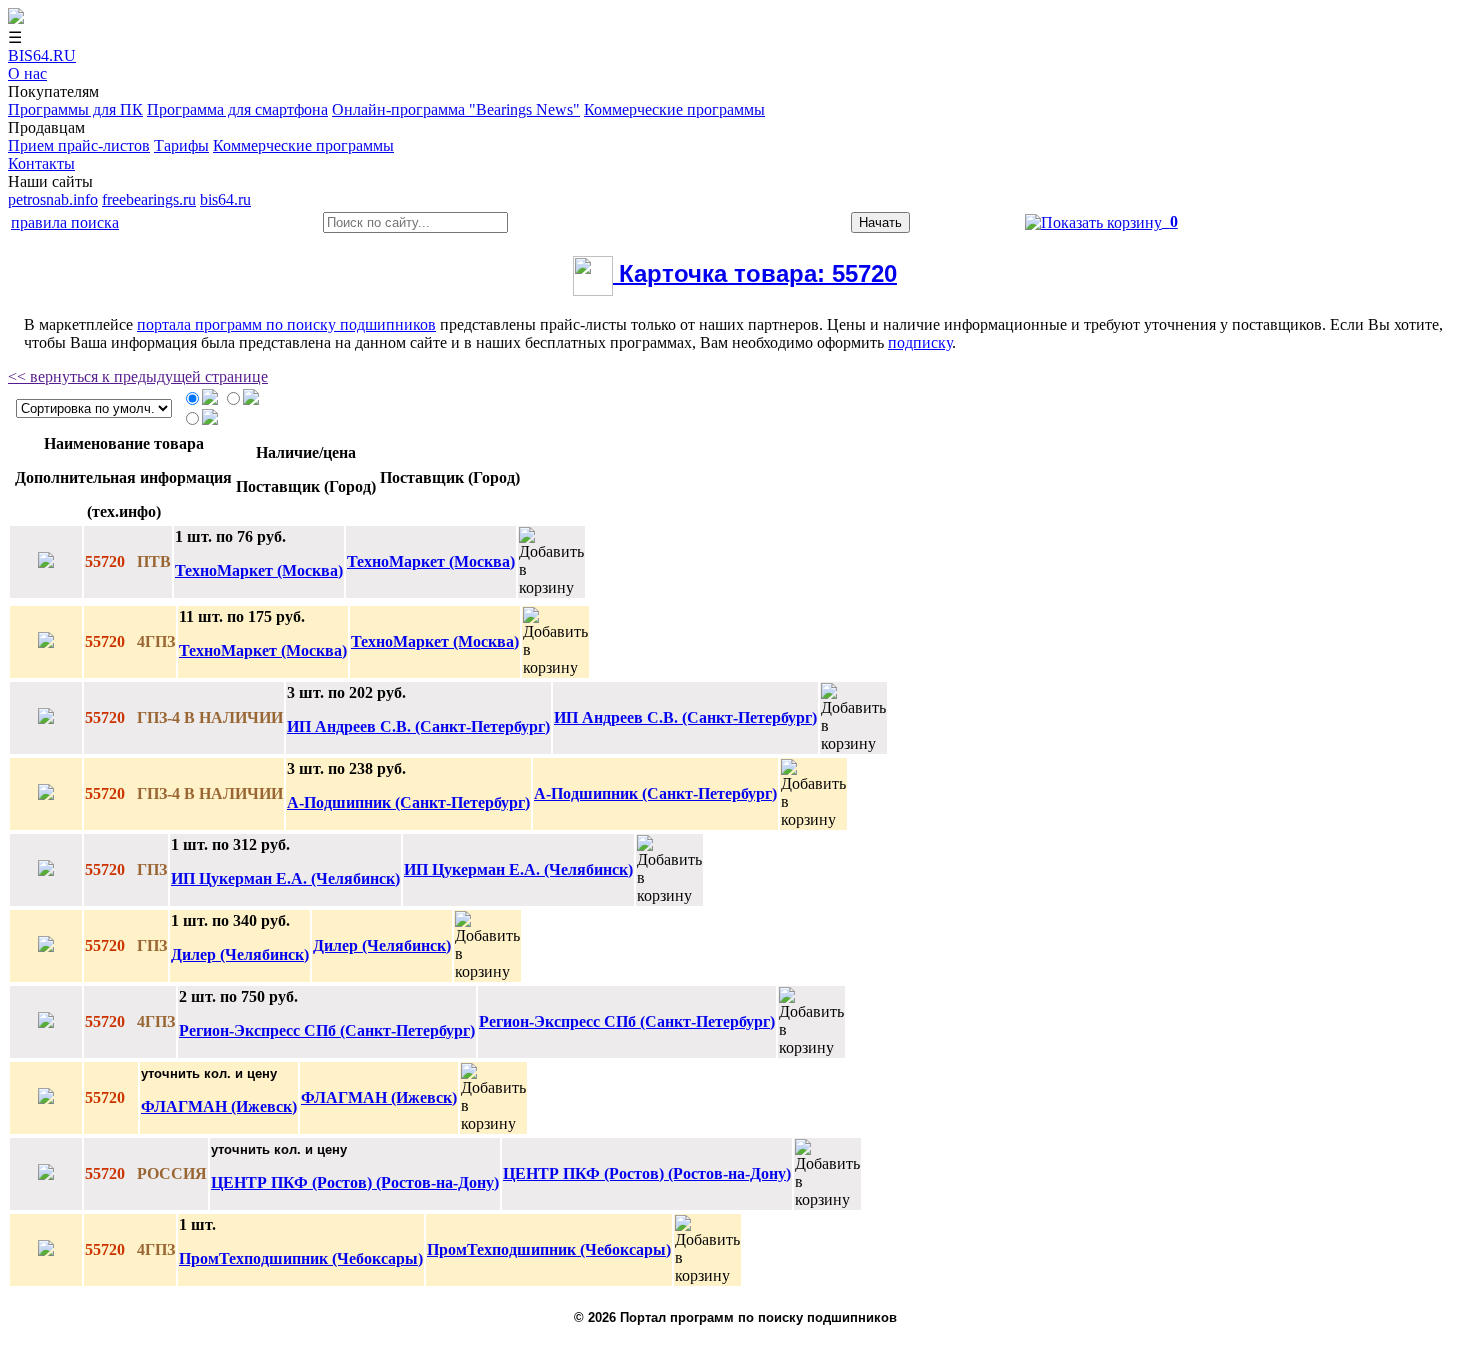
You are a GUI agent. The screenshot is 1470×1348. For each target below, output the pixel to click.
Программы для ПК (75, 109)
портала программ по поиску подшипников (286, 324)
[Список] (251, 399)
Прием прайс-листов (79, 145)
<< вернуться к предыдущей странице (138, 376)
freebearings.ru (149, 199)
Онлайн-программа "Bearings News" (456, 109)
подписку (920, 342)
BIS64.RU (42, 55)
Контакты (41, 163)
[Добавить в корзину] (551, 562)
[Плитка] (210, 419)
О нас (27, 73)
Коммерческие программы (674, 109)
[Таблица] (210, 399)
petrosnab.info (53, 199)
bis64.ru (225, 199)
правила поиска (65, 222)
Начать (880, 222)
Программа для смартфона (237, 109)
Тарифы (181, 145)
